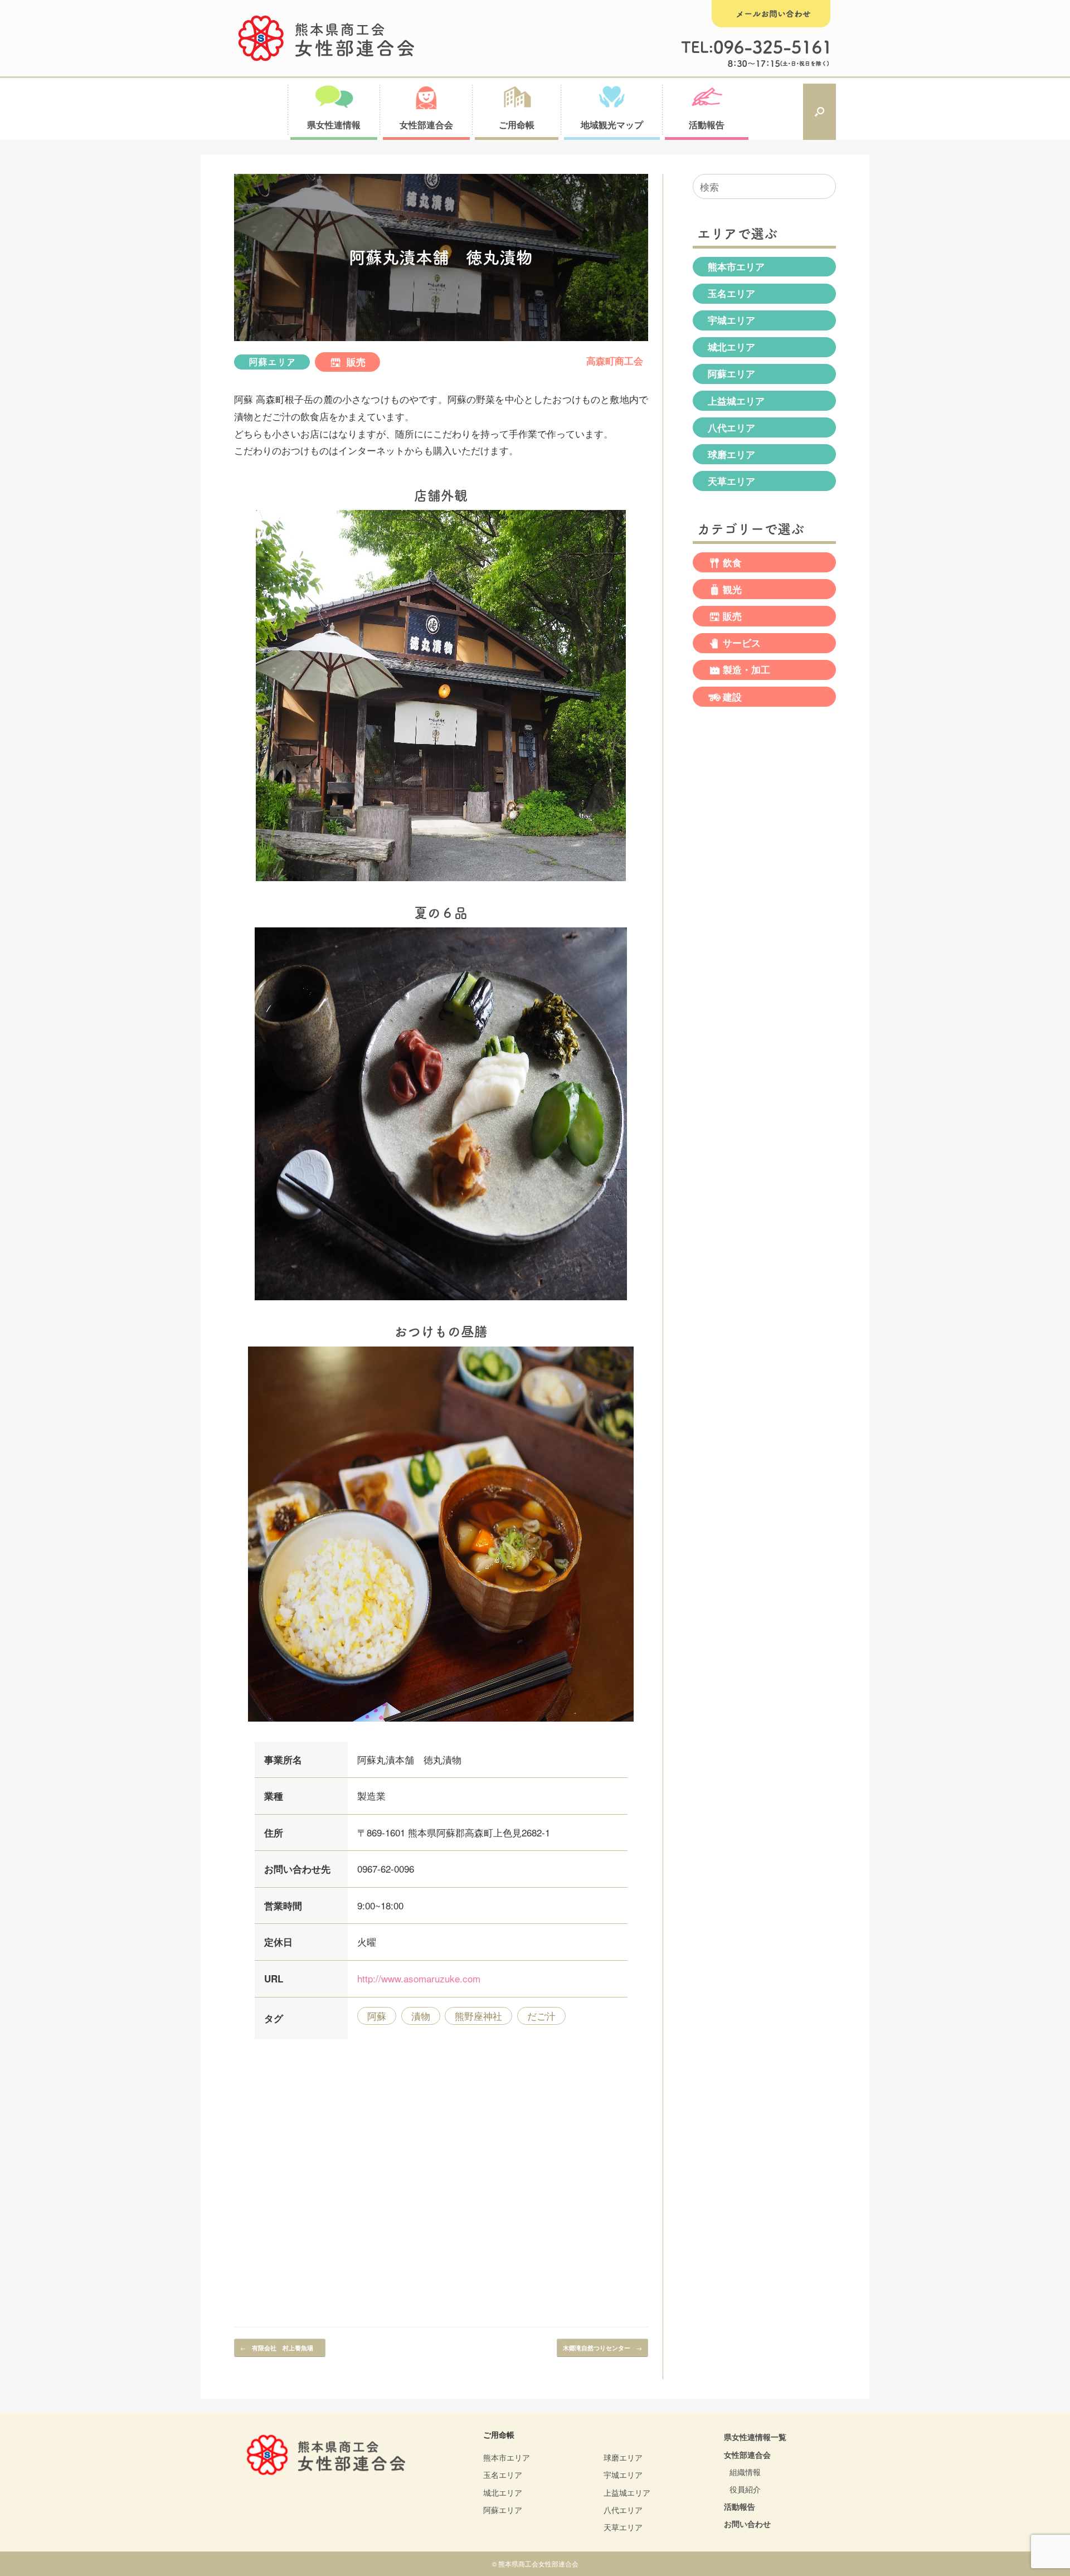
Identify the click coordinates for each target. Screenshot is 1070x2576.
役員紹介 (745, 2489)
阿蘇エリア (272, 362)
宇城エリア (731, 320)
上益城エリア (736, 401)
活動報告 (740, 2506)
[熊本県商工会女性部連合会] (327, 38)
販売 (355, 362)
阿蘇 (377, 2016)
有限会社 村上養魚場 (280, 2347)
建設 (732, 697)
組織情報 (745, 2472)
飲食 (732, 562)
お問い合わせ (747, 2524)
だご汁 (541, 2016)
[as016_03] (441, 1723)
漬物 (421, 2016)
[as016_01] (441, 883)
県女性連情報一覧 (755, 2437)
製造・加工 (746, 670)
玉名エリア (731, 293)
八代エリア (731, 427)
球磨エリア (731, 454)
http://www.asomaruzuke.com (419, 1978)
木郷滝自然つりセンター (602, 2347)
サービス (742, 643)
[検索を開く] (819, 112)
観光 (732, 589)
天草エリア (731, 481)
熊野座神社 (478, 2016)
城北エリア (731, 347)
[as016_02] (441, 1302)
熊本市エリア (736, 266)
